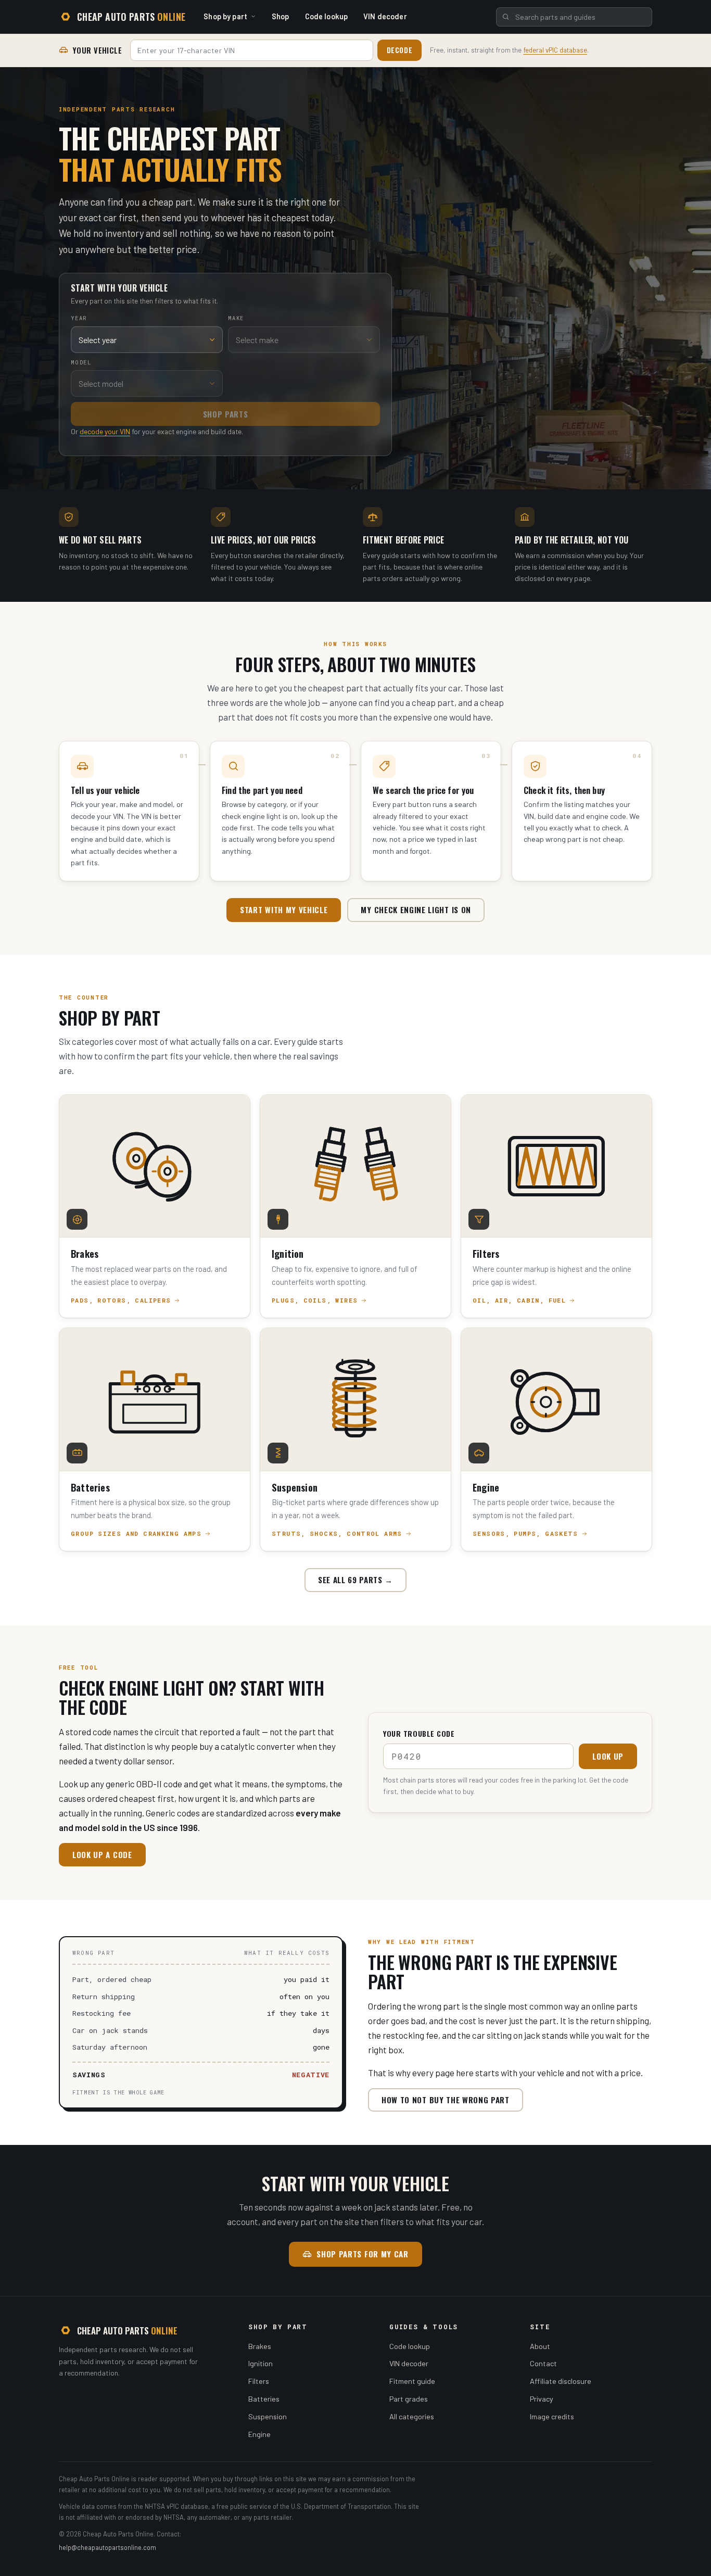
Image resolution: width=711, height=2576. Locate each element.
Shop (281, 16)
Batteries (264, 2399)
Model (81, 362)
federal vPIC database (555, 50)
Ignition (261, 2363)
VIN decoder (385, 16)
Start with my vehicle (284, 910)
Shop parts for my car (362, 2254)
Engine (259, 2434)
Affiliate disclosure (561, 2381)
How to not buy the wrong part (446, 2100)
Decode (400, 50)
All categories (412, 2416)
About (540, 2346)
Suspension (268, 2416)
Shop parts (226, 414)
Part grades (409, 2399)
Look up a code (102, 1854)
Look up (608, 1756)
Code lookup (327, 16)
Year (79, 318)
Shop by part (225, 16)
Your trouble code (419, 1733)
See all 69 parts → (355, 1580)
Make (236, 318)
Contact (543, 2363)
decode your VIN (105, 431)
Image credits (552, 2416)
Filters (259, 2381)
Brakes (260, 2346)
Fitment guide (412, 2381)
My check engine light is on (416, 910)
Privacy (542, 2399)
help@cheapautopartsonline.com (107, 2547)
